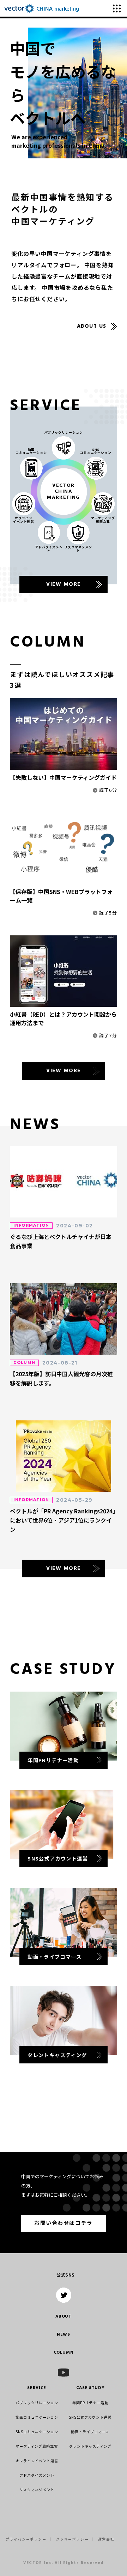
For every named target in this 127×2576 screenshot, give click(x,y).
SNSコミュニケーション (37, 2432)
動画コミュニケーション (37, 2417)
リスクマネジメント (37, 2490)
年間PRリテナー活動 (90, 2403)
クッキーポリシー (72, 2539)
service (37, 2388)
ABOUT (63, 2317)
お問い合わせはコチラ (63, 2224)
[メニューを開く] (117, 8)
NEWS (64, 2335)
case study (90, 2388)
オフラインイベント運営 (37, 2461)
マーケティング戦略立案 (37, 2446)
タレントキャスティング (90, 2446)
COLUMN (64, 2353)
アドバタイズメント (37, 2475)
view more (64, 1071)
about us (92, 326)
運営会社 (106, 2539)
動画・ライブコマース (90, 2432)
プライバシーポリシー (26, 2539)
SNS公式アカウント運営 (90, 2417)
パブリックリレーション (37, 2403)
